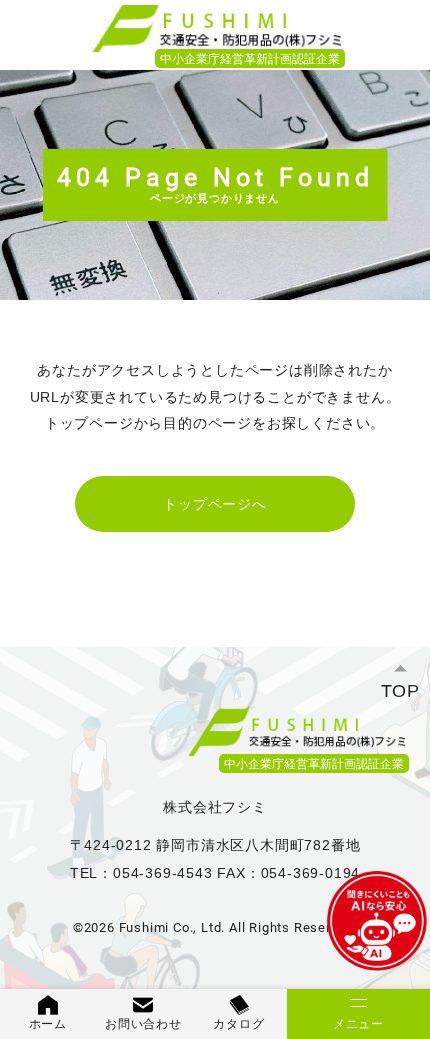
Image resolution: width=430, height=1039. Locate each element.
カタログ (238, 1024)
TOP (400, 691)
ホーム (48, 1024)
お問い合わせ (143, 1024)
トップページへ (215, 504)
